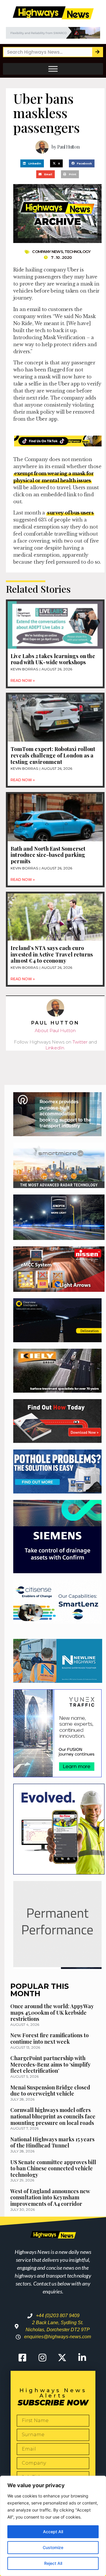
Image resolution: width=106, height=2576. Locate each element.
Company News (47, 252)
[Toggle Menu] (53, 69)
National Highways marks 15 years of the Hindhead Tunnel (52, 2142)
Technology (77, 252)
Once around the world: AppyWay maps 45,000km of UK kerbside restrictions (52, 2012)
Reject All (53, 2563)
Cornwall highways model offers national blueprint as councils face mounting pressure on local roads (53, 2116)
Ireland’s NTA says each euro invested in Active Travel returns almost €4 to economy (52, 954)
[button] (32, 163)
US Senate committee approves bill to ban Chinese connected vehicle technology (53, 2168)
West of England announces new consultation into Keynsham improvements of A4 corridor (50, 2197)
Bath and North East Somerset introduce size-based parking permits (48, 855)
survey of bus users (70, 513)
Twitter (80, 1042)
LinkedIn (55, 1048)
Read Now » (23, 680)
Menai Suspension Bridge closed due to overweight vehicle (50, 2091)
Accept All (53, 2532)
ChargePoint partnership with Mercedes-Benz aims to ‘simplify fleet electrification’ (50, 2064)
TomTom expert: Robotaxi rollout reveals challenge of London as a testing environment (53, 755)
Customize (53, 2547)
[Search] (97, 52)
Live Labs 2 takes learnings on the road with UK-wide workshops (53, 659)
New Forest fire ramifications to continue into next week (49, 2038)
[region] (53, 2526)
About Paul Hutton (55, 1030)
